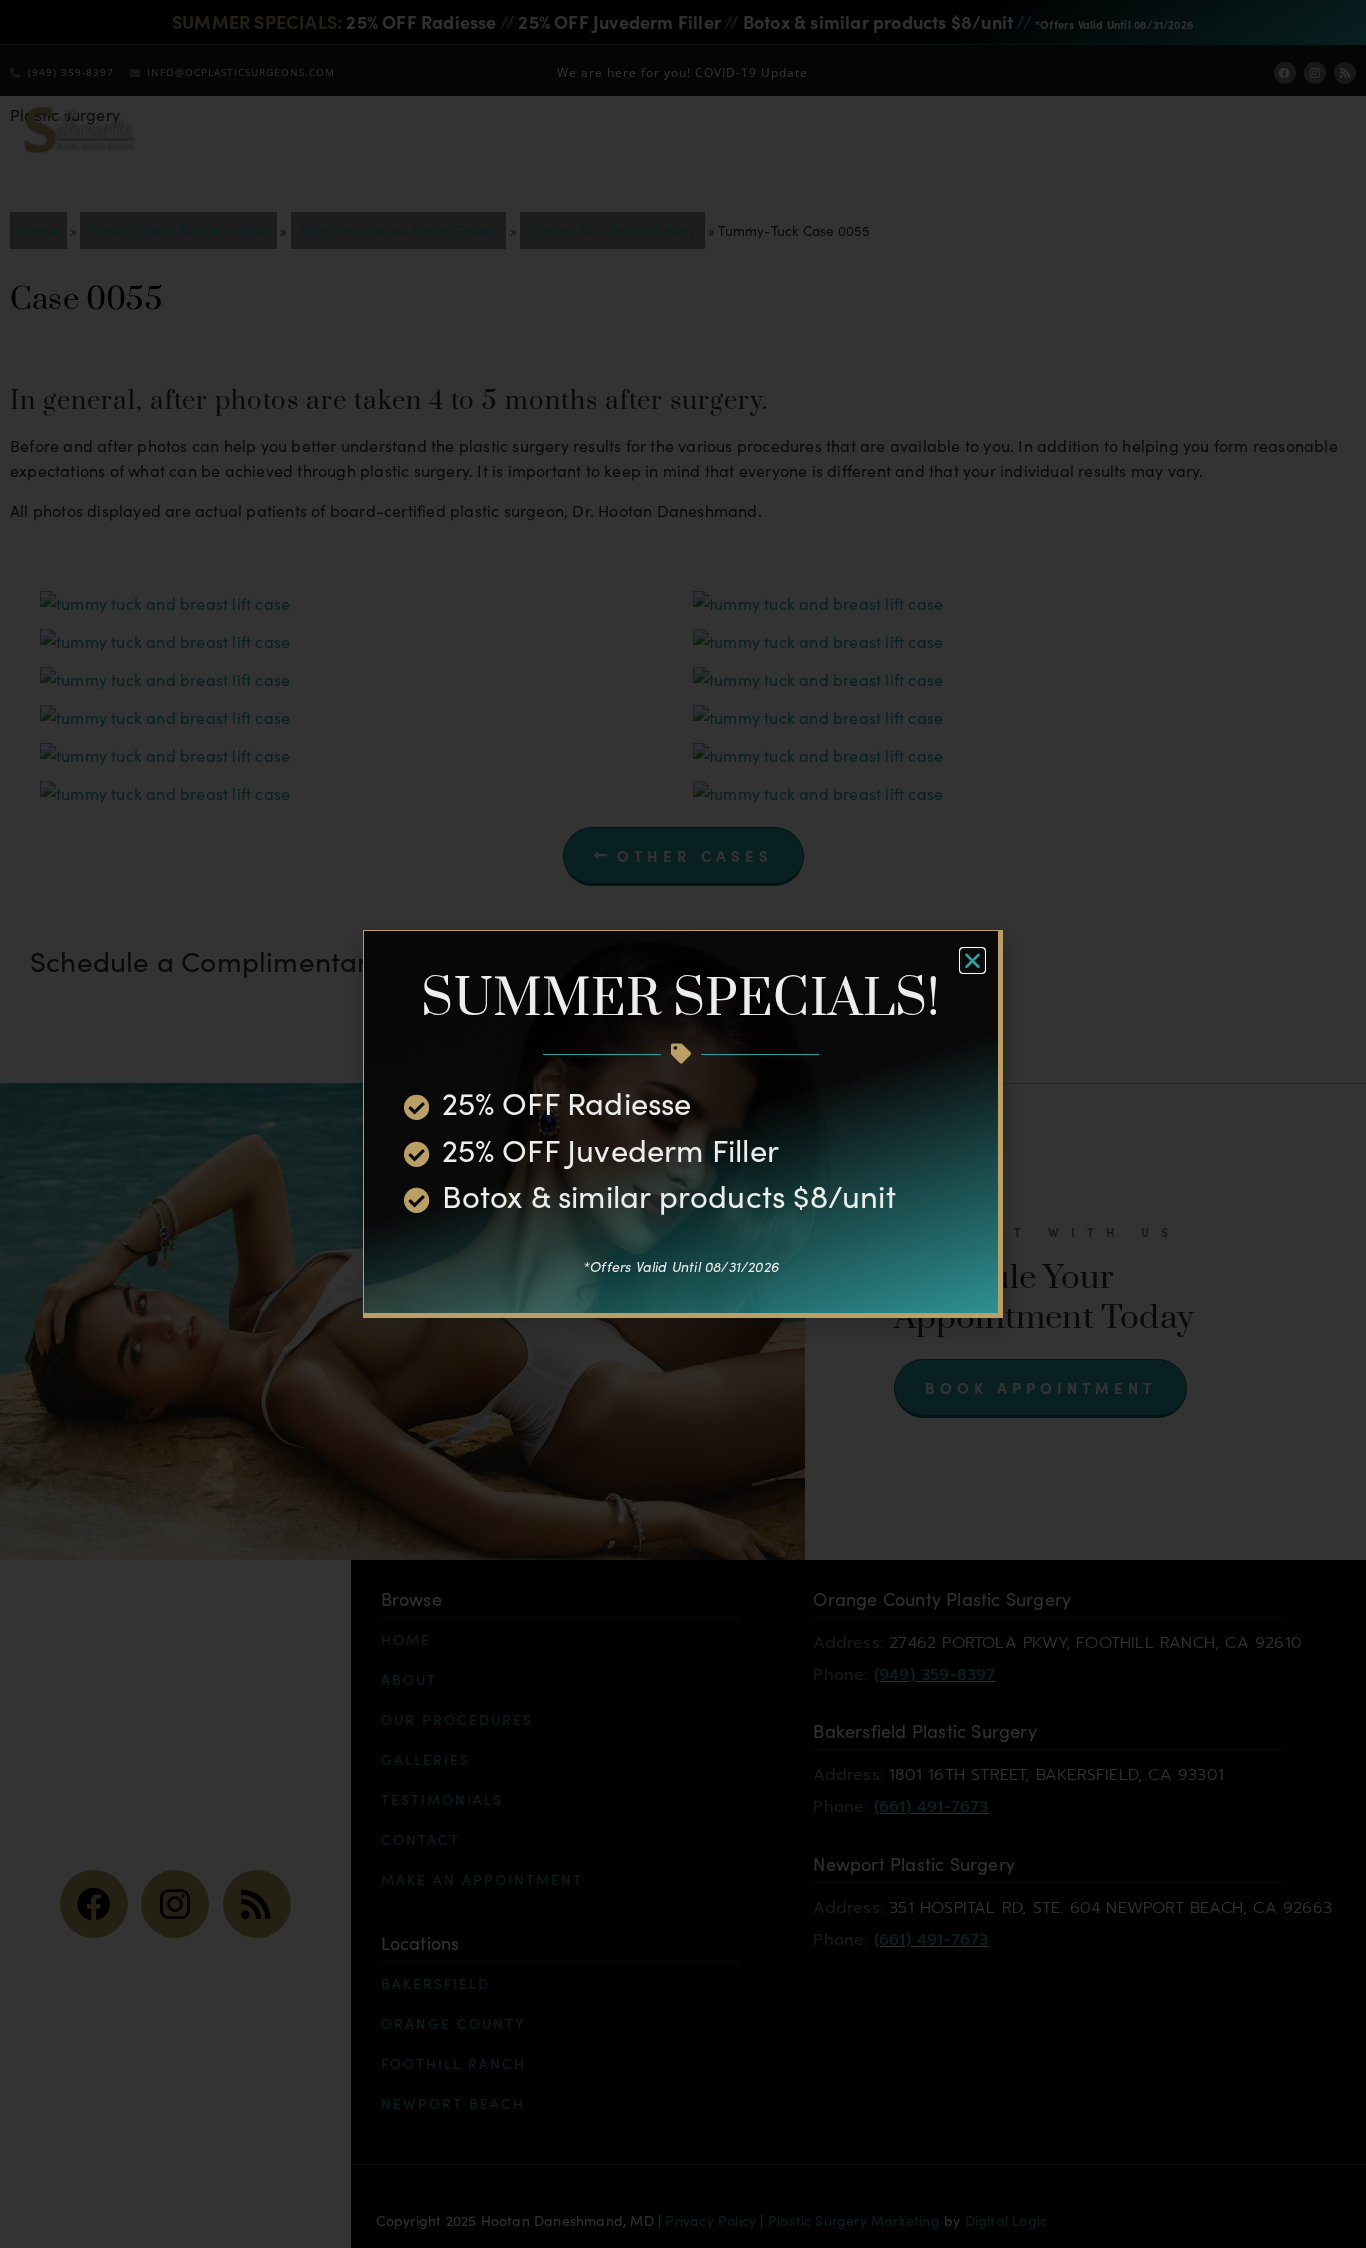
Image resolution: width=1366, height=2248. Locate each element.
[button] (972, 960)
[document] (683, 1124)
